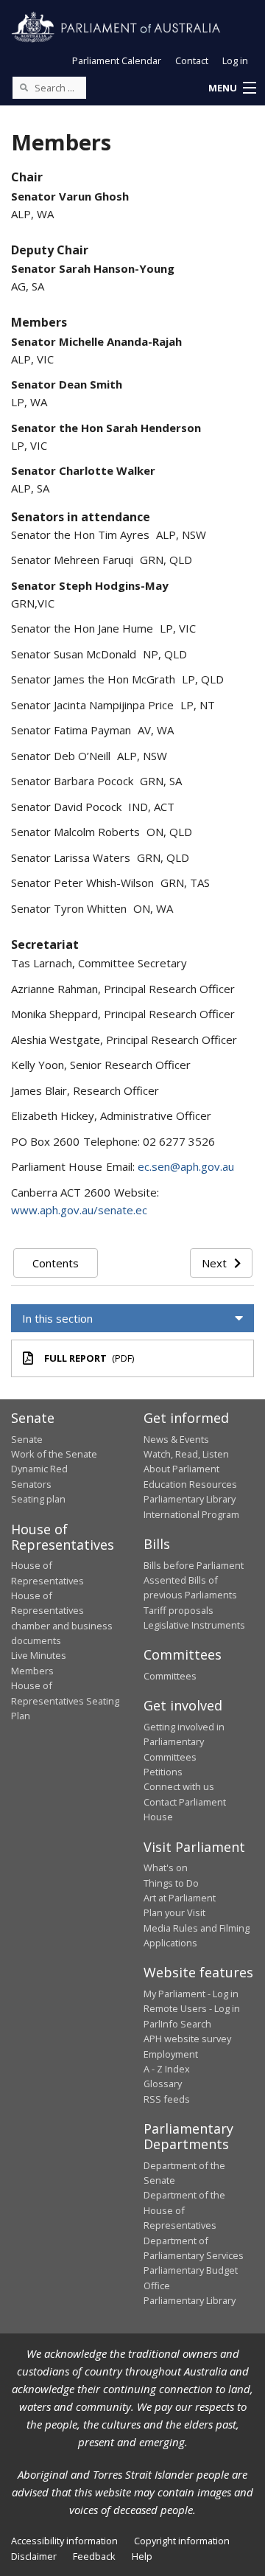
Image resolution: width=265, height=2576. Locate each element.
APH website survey (187, 2039)
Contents (56, 1263)
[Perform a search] (24, 87)
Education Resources (190, 1484)
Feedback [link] (94, 2556)
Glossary (163, 2084)
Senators (31, 1484)
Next (214, 1263)
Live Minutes (39, 1655)
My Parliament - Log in (191, 1994)
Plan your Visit (174, 1912)
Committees (170, 1676)
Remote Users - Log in (192, 2008)
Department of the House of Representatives (184, 2210)
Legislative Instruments (194, 1625)
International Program (191, 1514)
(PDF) (89, 1358)
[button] (232, 88)
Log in (235, 60)
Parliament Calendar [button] (117, 60)
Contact (192, 60)
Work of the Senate (54, 1454)
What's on (166, 1867)
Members (32, 1671)
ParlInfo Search (177, 2024)
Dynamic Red (39, 1469)
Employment (171, 2054)
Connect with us (179, 1786)
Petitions (163, 1772)
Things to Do (171, 1883)
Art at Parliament (180, 1898)
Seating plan (38, 1499)
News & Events (176, 1439)
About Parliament (181, 1469)
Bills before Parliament (194, 1565)
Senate (27, 1439)
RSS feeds (167, 2099)
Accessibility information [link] (64, 2541)
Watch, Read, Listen (186, 1454)
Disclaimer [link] (34, 2556)
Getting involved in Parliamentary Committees (184, 1742)
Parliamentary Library (190, 1499)
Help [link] (142, 2556)
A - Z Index (167, 2069)
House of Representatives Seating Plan (65, 1700)
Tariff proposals (179, 1610)
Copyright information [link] (182, 2541)
